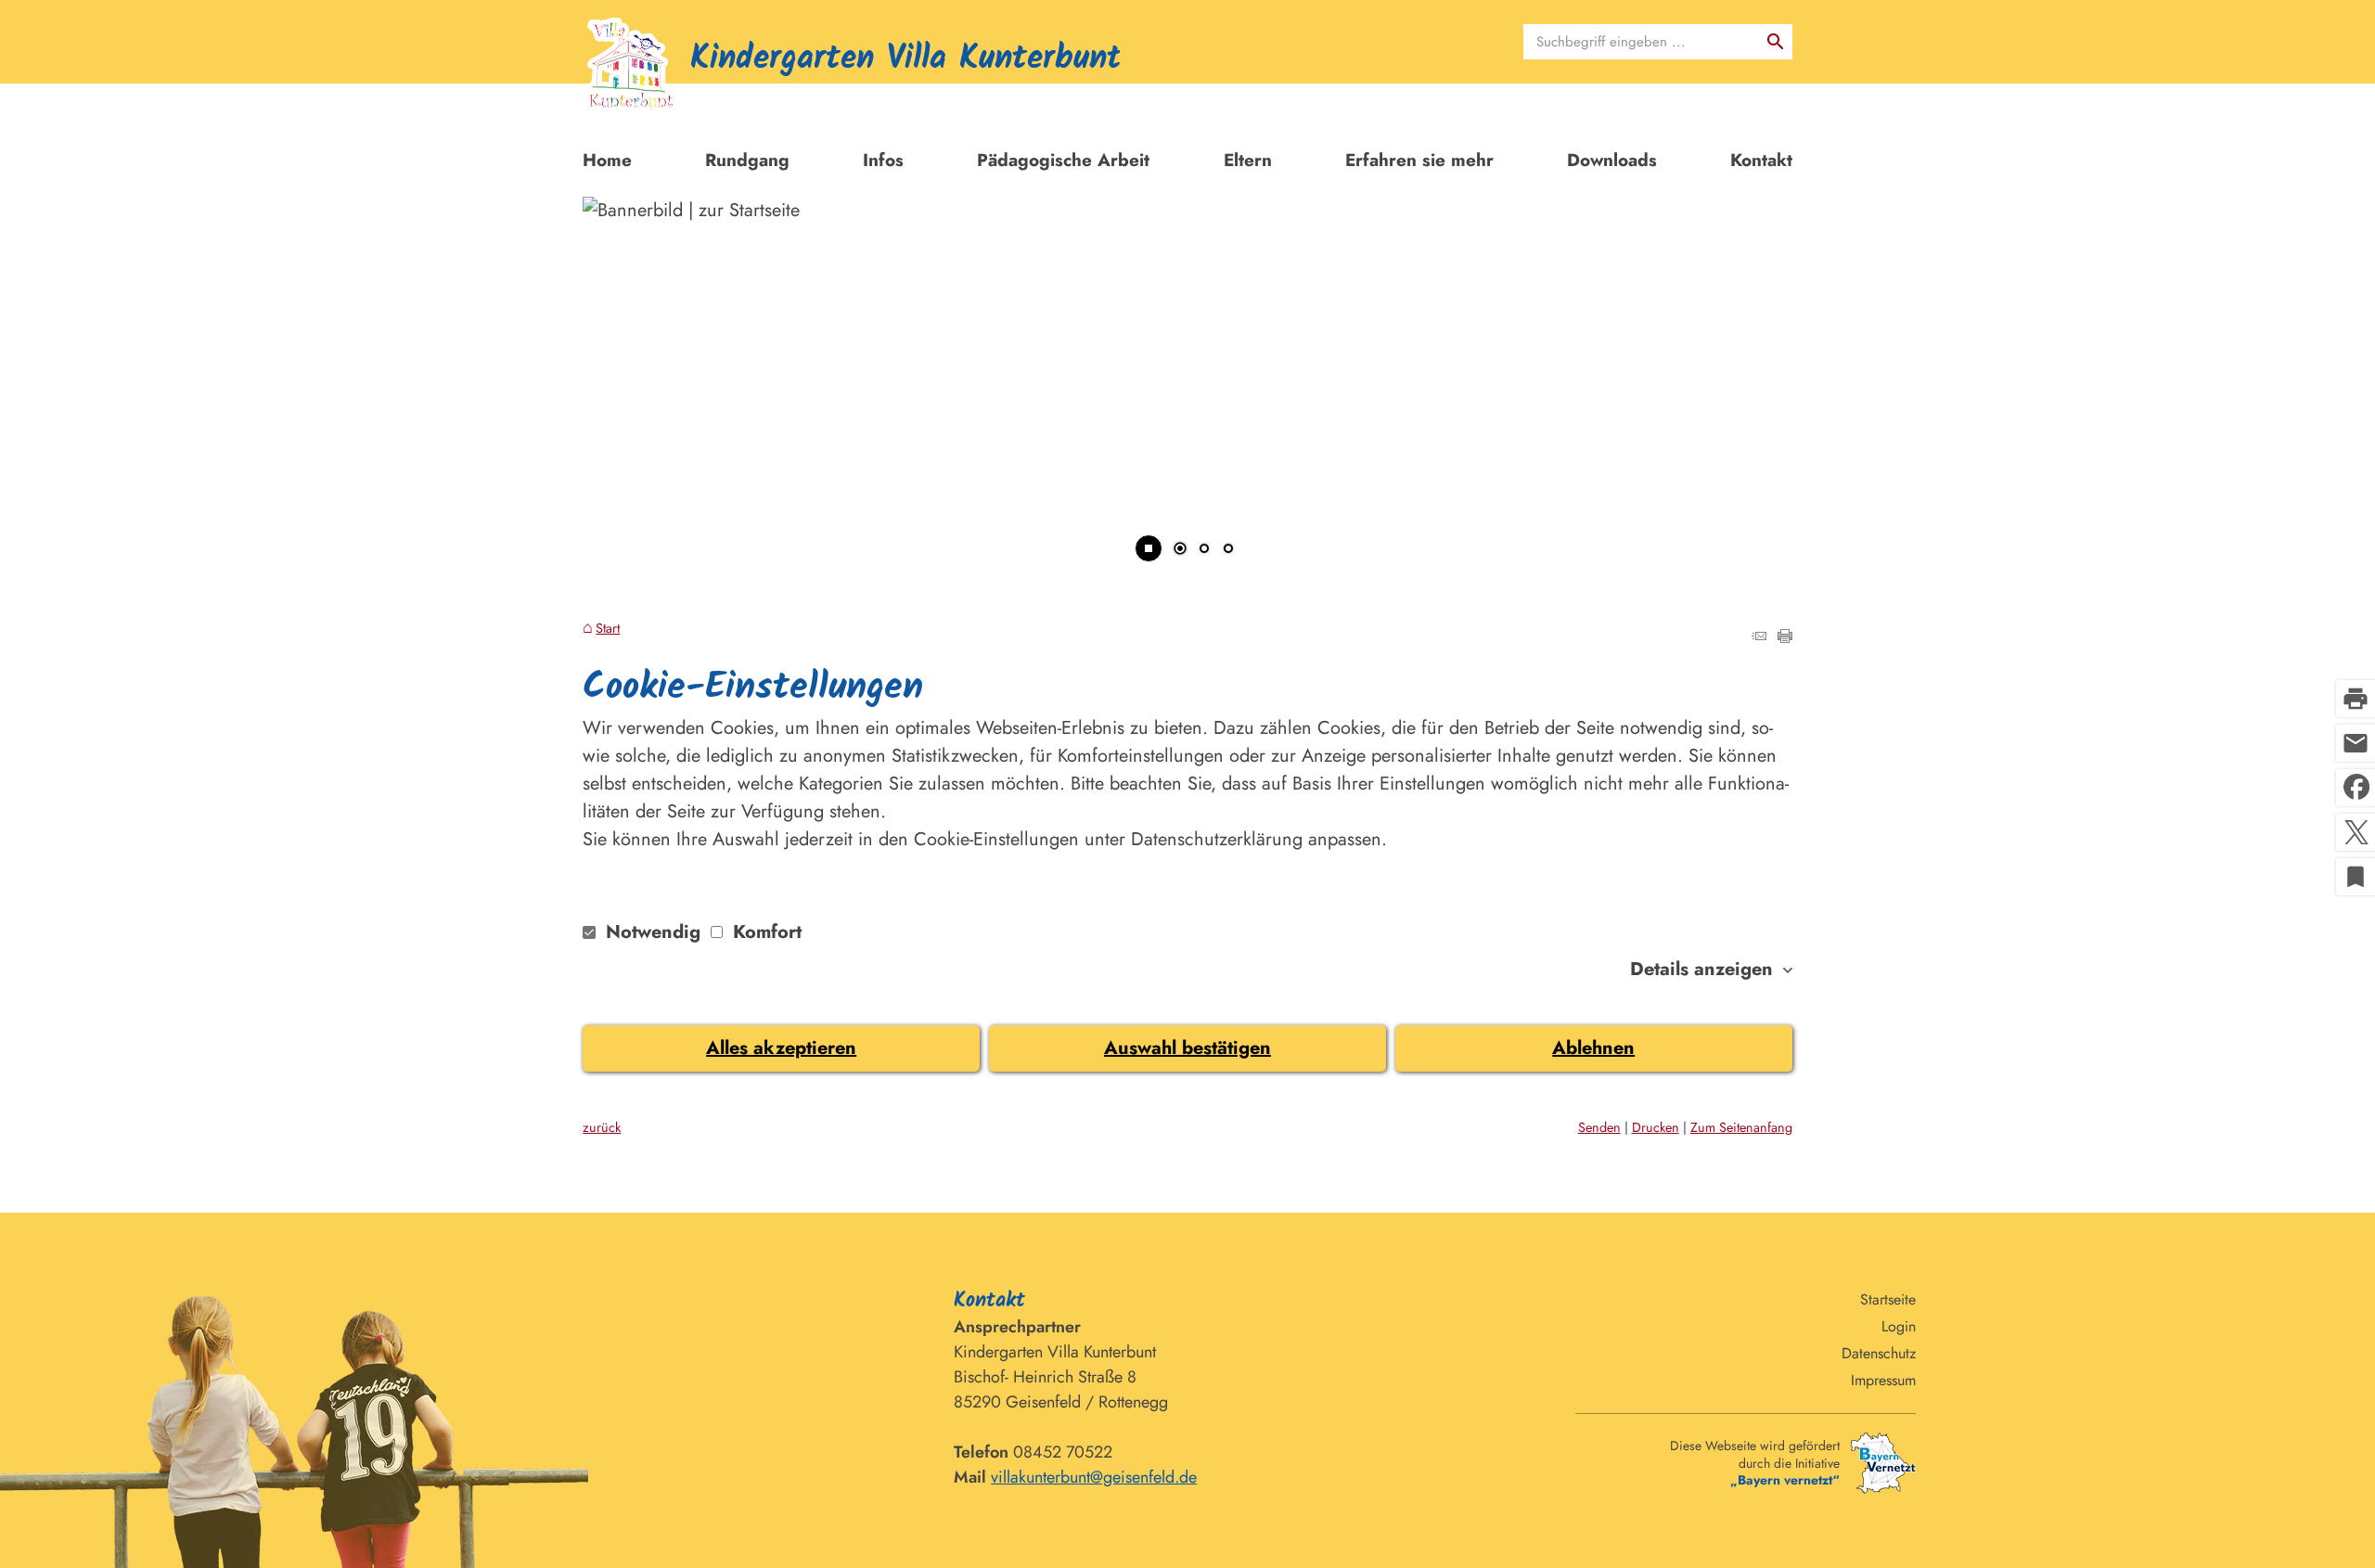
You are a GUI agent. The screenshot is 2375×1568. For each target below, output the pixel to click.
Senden (1599, 1127)
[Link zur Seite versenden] (1759, 637)
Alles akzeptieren (781, 1048)
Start (608, 629)
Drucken (1656, 1127)
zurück (602, 1127)
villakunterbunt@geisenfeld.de (1094, 1477)
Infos (883, 160)
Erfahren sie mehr (1419, 160)
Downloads (1612, 160)
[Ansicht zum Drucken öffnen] (1785, 637)
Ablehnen (1593, 1048)
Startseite (1888, 1299)
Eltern (1248, 160)
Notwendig (653, 932)
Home (607, 160)
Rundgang (747, 160)
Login (1899, 1326)
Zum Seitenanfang (1741, 1127)
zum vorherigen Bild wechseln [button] (620, 378)
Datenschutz (1879, 1353)
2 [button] (1204, 550)
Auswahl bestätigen (1187, 1048)
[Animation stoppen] (1149, 548)
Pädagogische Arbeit (1063, 160)
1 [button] (1180, 550)
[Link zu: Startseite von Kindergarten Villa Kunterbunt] (851, 71)
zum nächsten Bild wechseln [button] (1755, 378)
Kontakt (1761, 160)
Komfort (764, 932)
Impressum (1883, 1380)
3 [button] (1228, 550)
